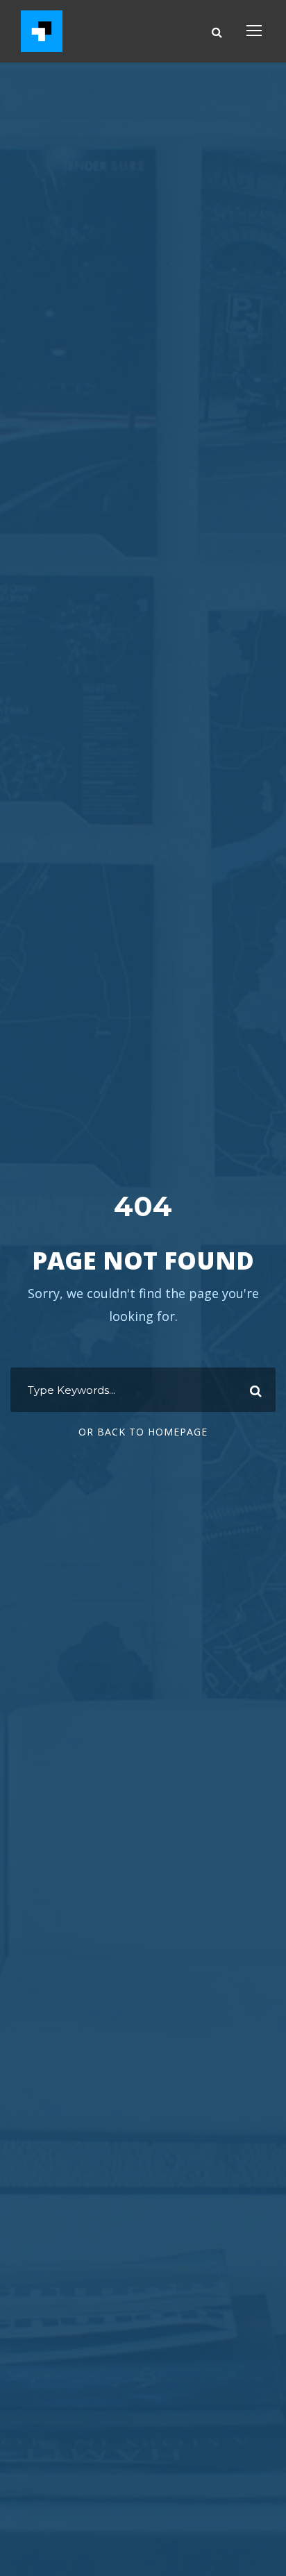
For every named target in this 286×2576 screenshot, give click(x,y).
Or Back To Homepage (143, 1432)
